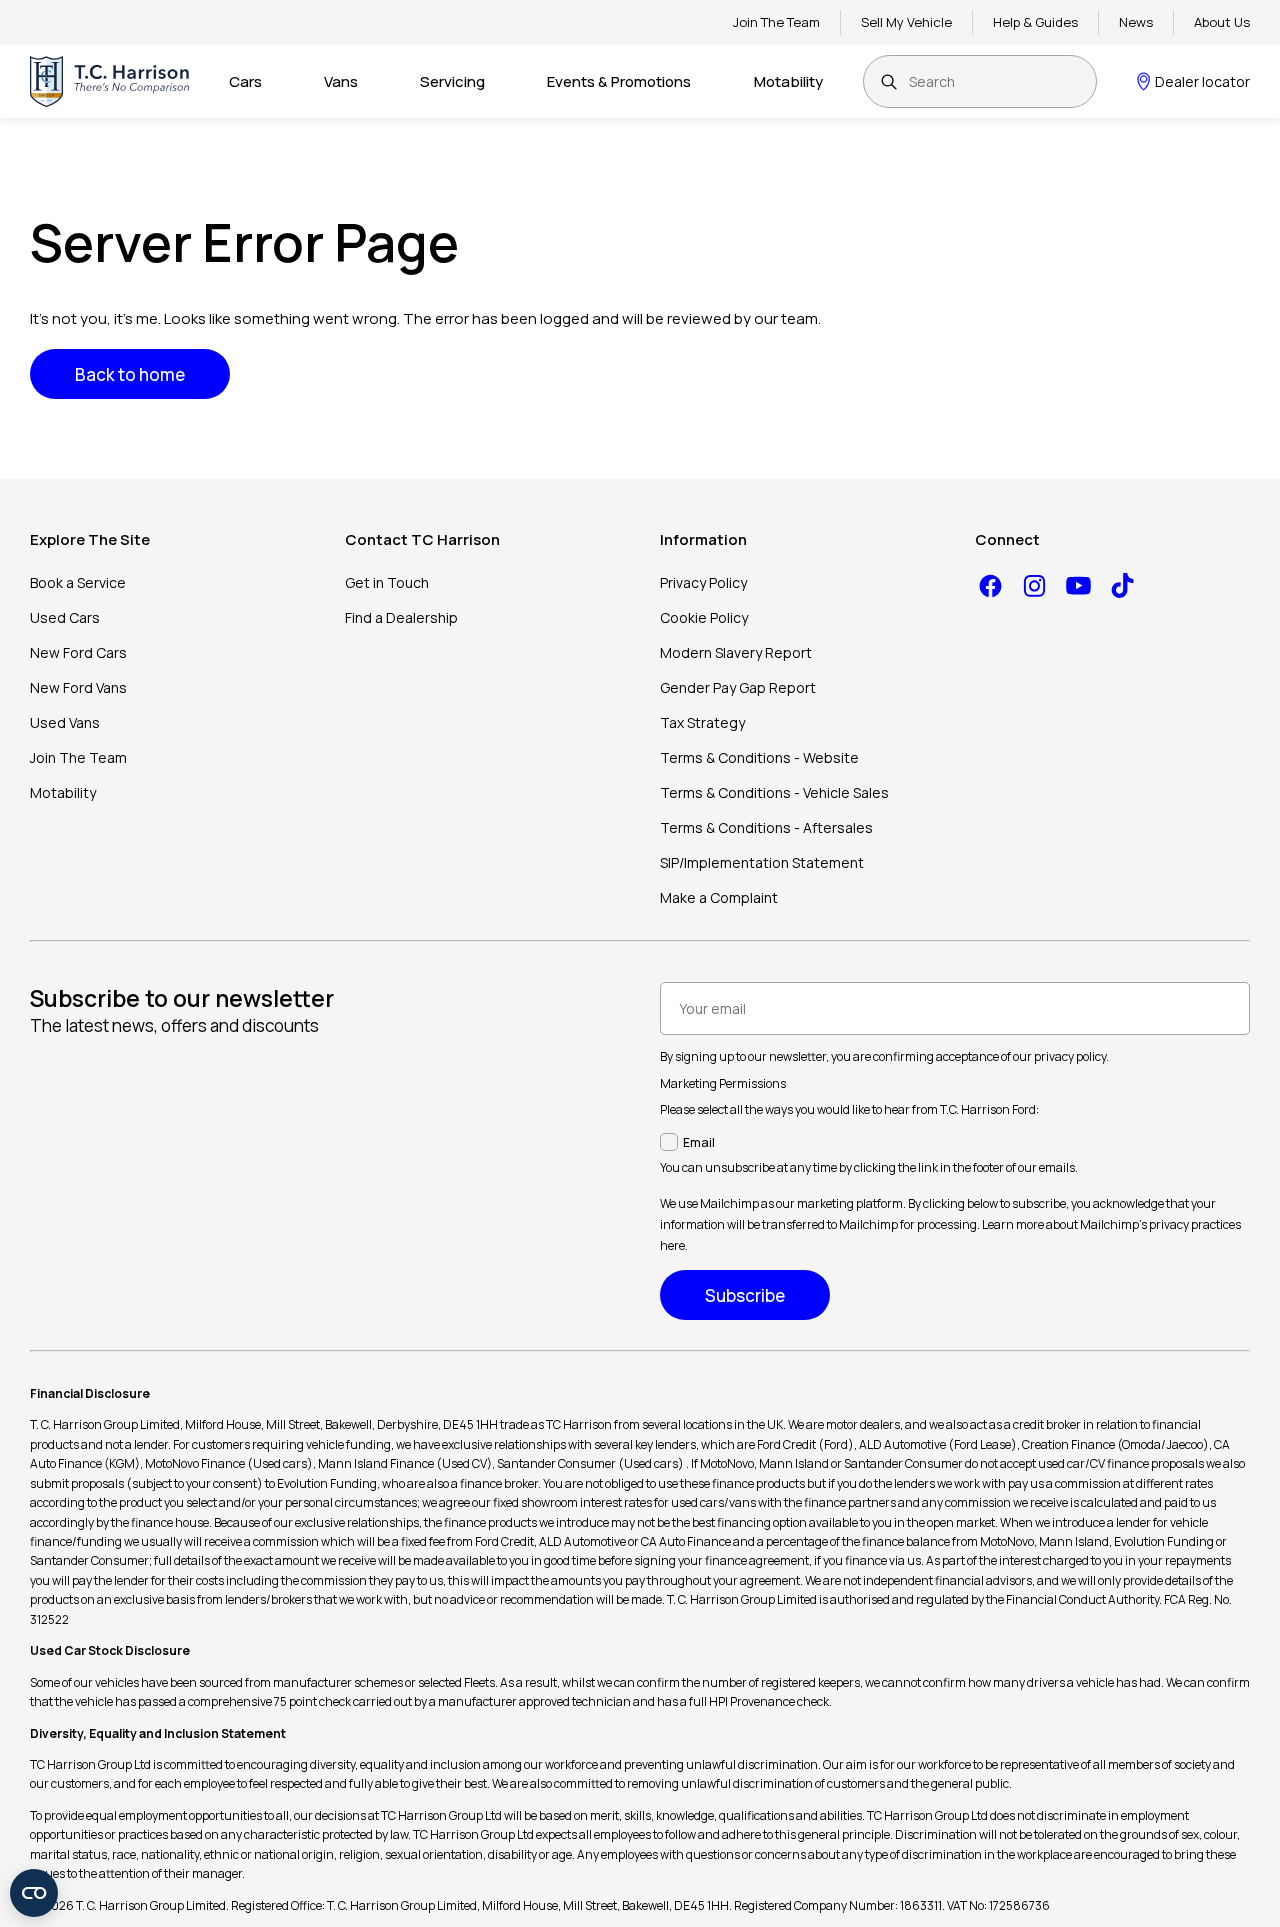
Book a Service (78, 582)
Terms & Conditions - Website (759, 757)
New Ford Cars (78, 652)
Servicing (452, 81)
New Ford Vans (78, 687)
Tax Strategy (702, 722)
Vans (341, 81)
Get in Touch (387, 582)
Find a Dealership (401, 617)
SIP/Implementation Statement (762, 862)
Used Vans (65, 722)
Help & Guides (1035, 22)
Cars (245, 81)
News (1136, 22)
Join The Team (776, 22)
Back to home (130, 374)
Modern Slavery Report (736, 652)
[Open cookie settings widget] (34, 1893)
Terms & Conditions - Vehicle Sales (774, 792)
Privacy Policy (703, 582)
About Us (1222, 22)
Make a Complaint (719, 897)
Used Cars (65, 617)
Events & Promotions (619, 81)
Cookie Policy (704, 617)
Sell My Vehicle (906, 22)
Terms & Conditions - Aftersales (766, 827)
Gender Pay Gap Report (738, 687)
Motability (788, 81)
